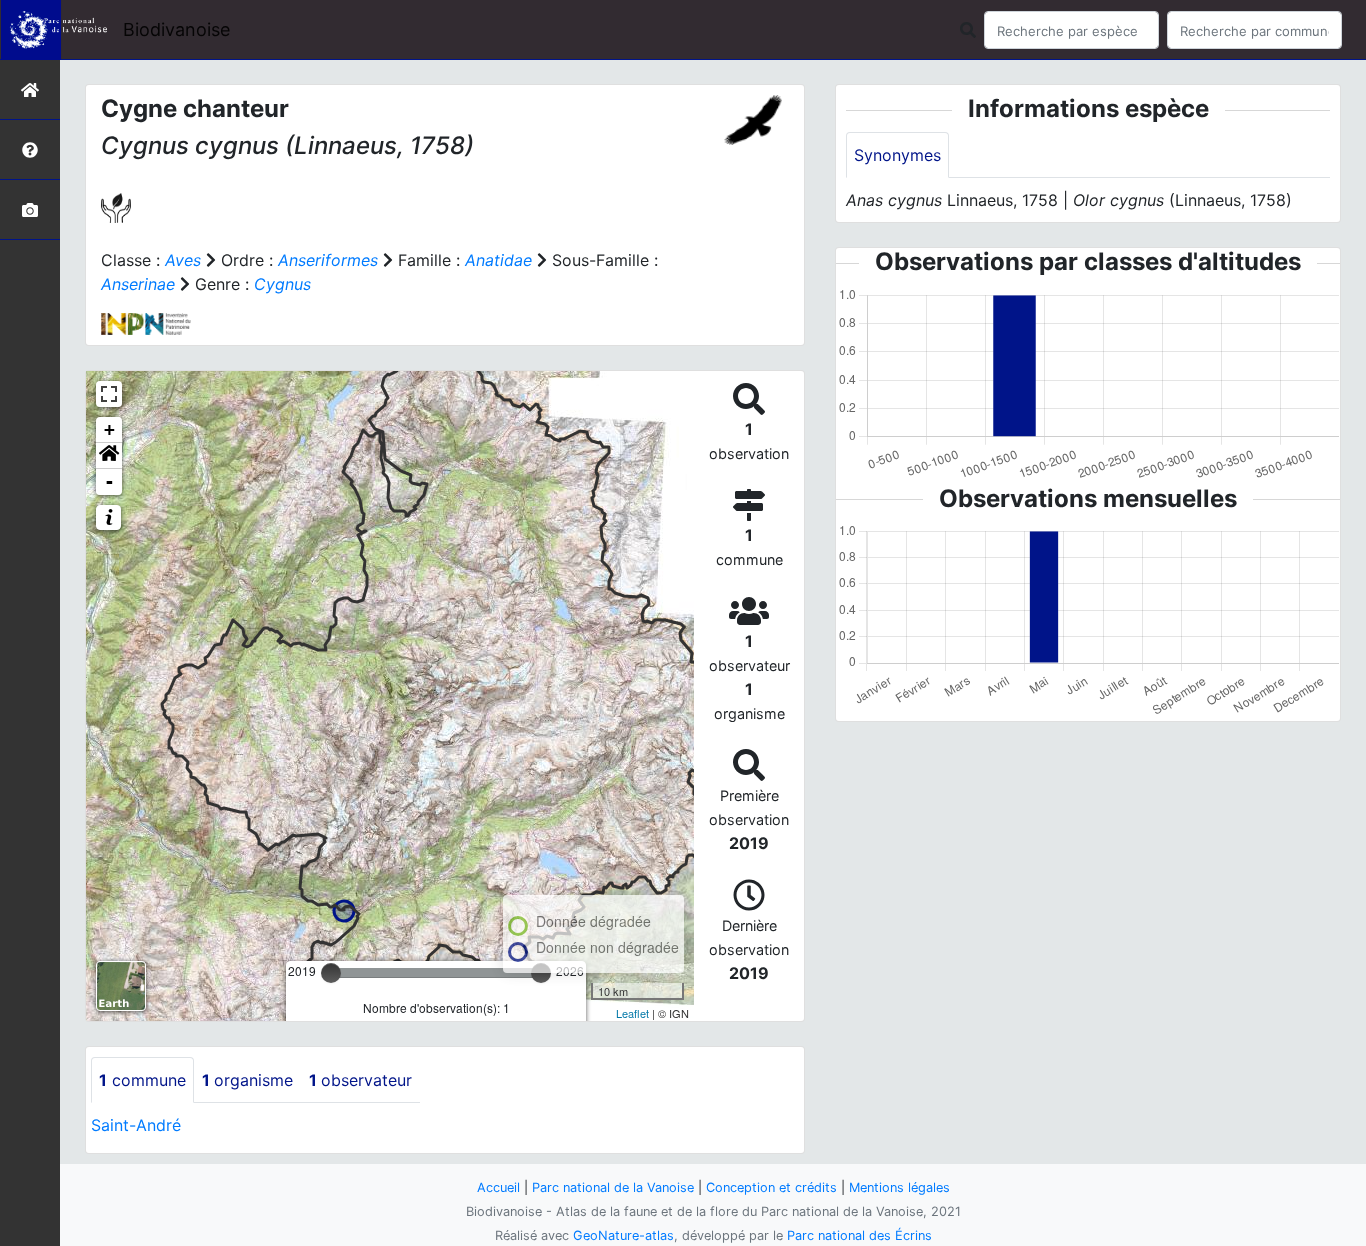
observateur (360, 1080)
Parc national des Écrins (859, 1235)
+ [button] (109, 429)
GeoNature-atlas (623, 1235)
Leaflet (632, 1013)
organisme (247, 1080)
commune (142, 1080)
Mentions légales (899, 1187)
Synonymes (897, 155)
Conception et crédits (771, 1187)
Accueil (498, 1187)
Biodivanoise (176, 29)
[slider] (331, 973)
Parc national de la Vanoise (613, 1187)
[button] (109, 456)
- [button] (109, 481)
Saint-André (136, 1125)
